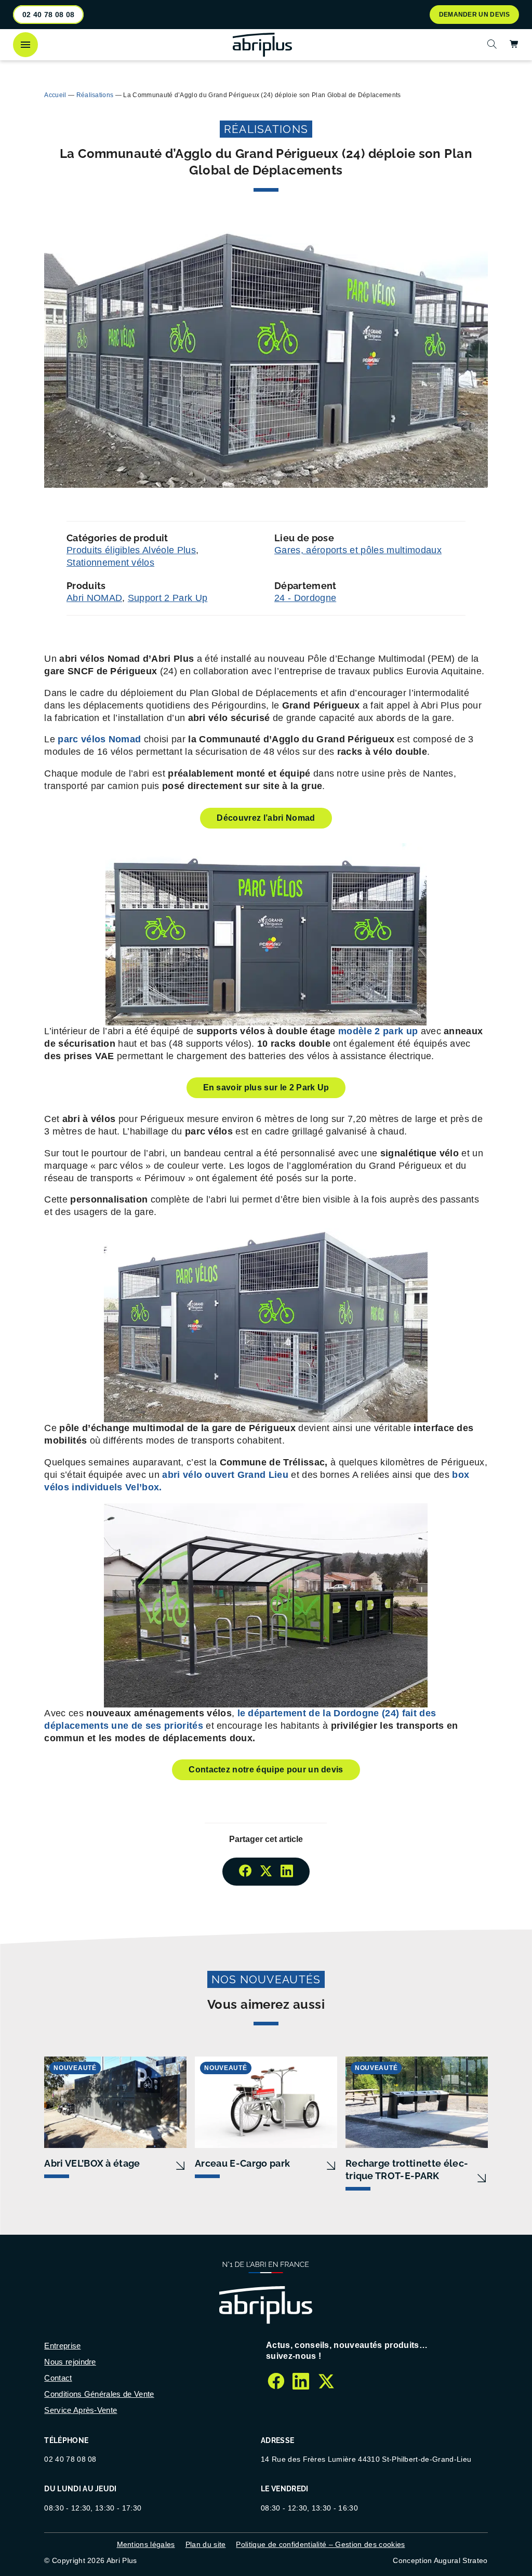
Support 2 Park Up (168, 598)
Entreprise (62, 2346)
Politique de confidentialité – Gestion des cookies (320, 2544)
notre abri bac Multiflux (100, 71)
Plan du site (206, 2544)
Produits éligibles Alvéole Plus (131, 550)
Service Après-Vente (81, 2410)
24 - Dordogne (305, 598)
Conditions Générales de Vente (99, 2394)
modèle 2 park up (378, 1031)
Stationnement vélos (110, 563)
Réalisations (95, 95)
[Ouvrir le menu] (25, 45)
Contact (58, 2378)
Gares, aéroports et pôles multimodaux (358, 550)
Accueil (55, 95)
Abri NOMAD (94, 598)
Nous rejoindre (70, 2362)
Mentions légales (146, 2544)
